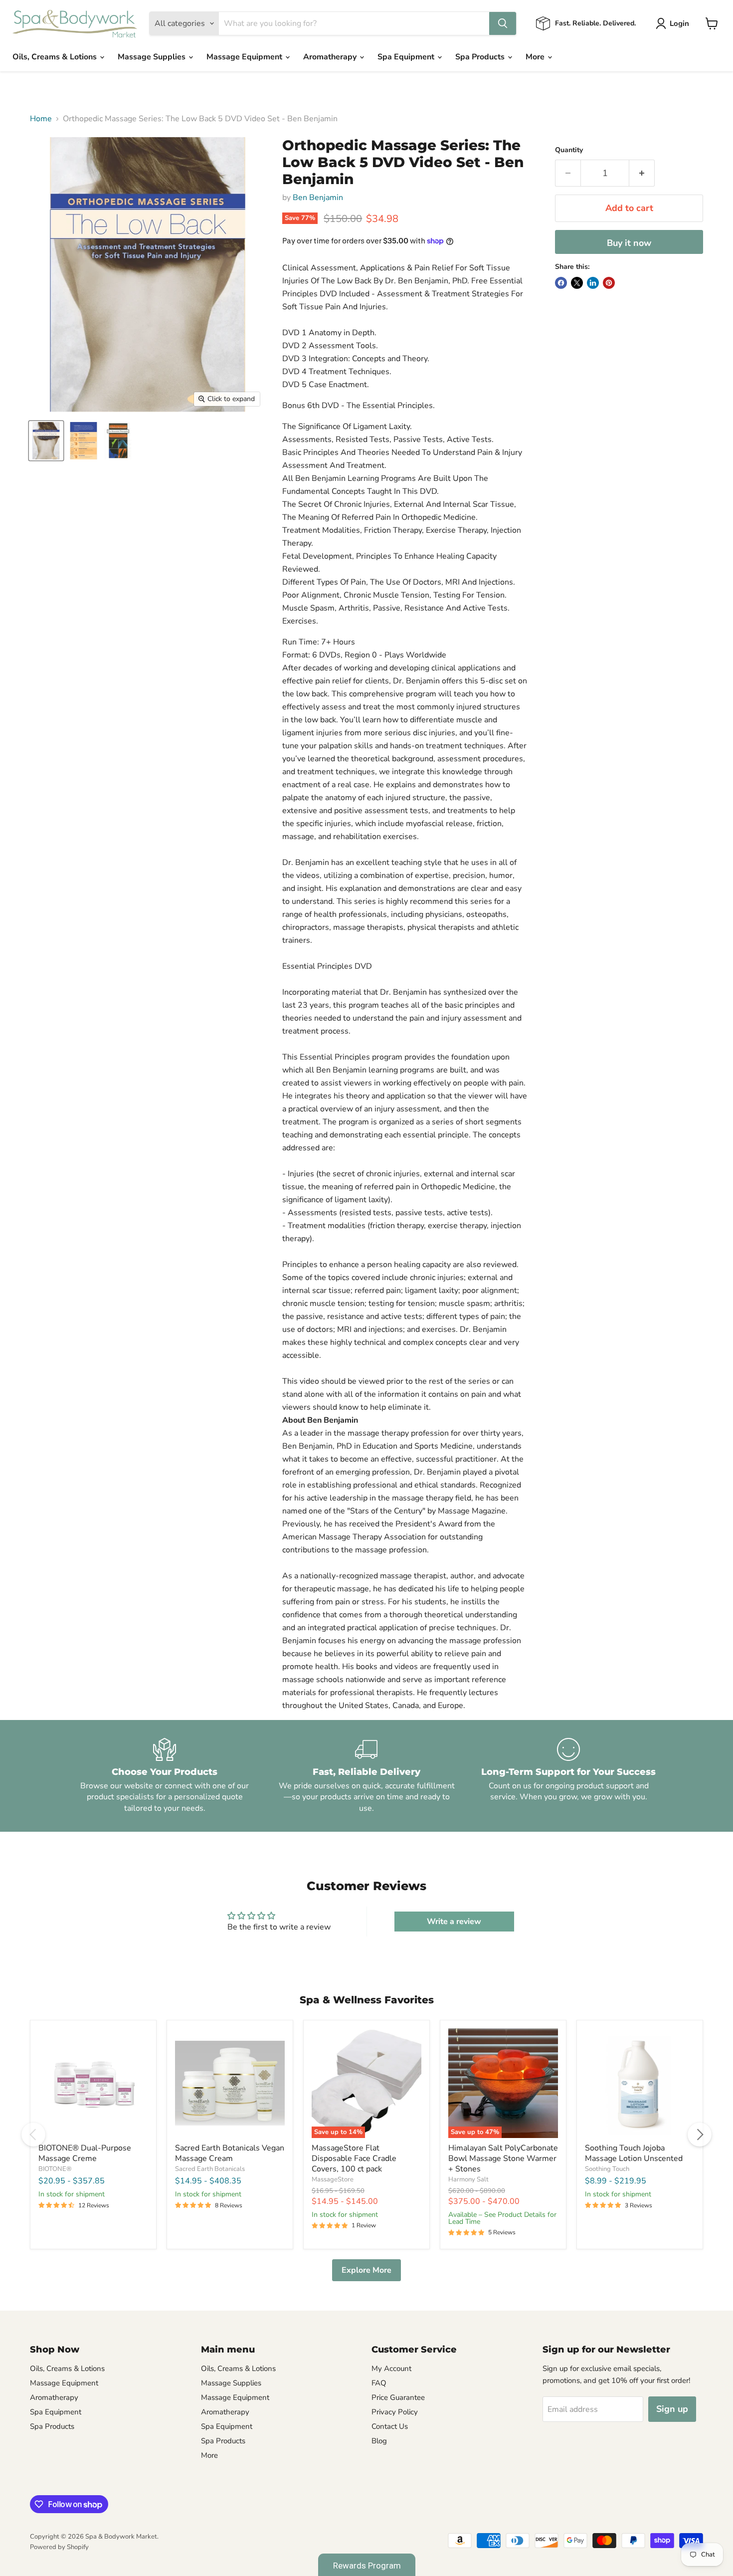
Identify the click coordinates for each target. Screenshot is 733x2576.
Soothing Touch (607, 2169)
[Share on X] (577, 283)
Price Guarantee (398, 2397)
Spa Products (481, 57)
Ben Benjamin (318, 198)
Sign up (672, 2409)
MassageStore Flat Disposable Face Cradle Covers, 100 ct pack (354, 2158)
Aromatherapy (331, 57)
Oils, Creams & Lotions (56, 57)
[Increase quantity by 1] (642, 173)
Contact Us (390, 2426)
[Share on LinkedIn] (593, 283)
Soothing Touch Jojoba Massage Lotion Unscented (634, 2153)
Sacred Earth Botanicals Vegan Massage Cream (230, 2153)
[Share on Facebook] (561, 283)
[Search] (503, 23)
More (536, 57)
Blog (379, 2441)
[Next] (700, 2135)
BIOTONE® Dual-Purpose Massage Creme (85, 2153)
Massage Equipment (245, 57)
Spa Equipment (407, 57)
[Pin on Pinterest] (609, 283)
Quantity (569, 150)
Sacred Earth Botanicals (210, 2169)
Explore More (366, 2270)
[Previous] (33, 2135)
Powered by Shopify (59, 2547)
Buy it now (629, 243)
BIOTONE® (55, 2169)
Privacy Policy (395, 2412)
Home (41, 119)
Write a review (454, 1922)
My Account (391, 2368)
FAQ (379, 2383)
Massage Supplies (153, 57)
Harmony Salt (468, 2179)
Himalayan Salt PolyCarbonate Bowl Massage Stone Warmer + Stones (503, 2158)
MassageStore (333, 2179)
